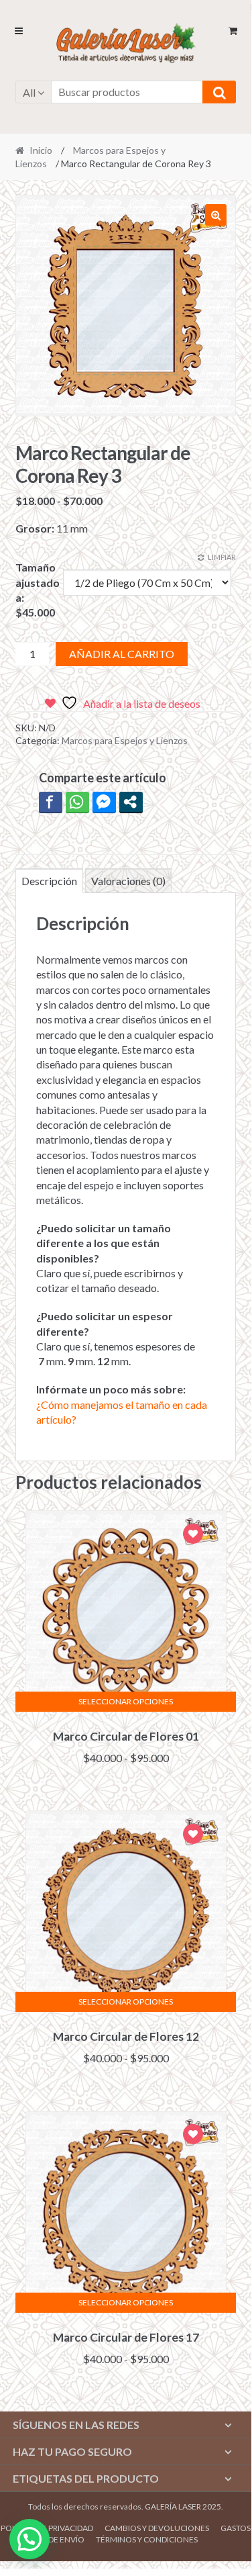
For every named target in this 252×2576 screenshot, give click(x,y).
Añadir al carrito (122, 654)
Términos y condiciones (147, 2539)
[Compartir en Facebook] (51, 802)
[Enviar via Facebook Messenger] (104, 802)
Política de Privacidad (47, 2528)
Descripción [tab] (49, 881)
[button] (216, 215)
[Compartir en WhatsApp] (77, 802)
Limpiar (222, 557)
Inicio (41, 150)
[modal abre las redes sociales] (131, 802)
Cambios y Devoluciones (157, 2528)
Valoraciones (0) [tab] (128, 881)
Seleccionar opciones (126, 1701)
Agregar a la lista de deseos (193, 1535)
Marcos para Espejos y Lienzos (125, 740)
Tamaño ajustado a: (38, 582)
